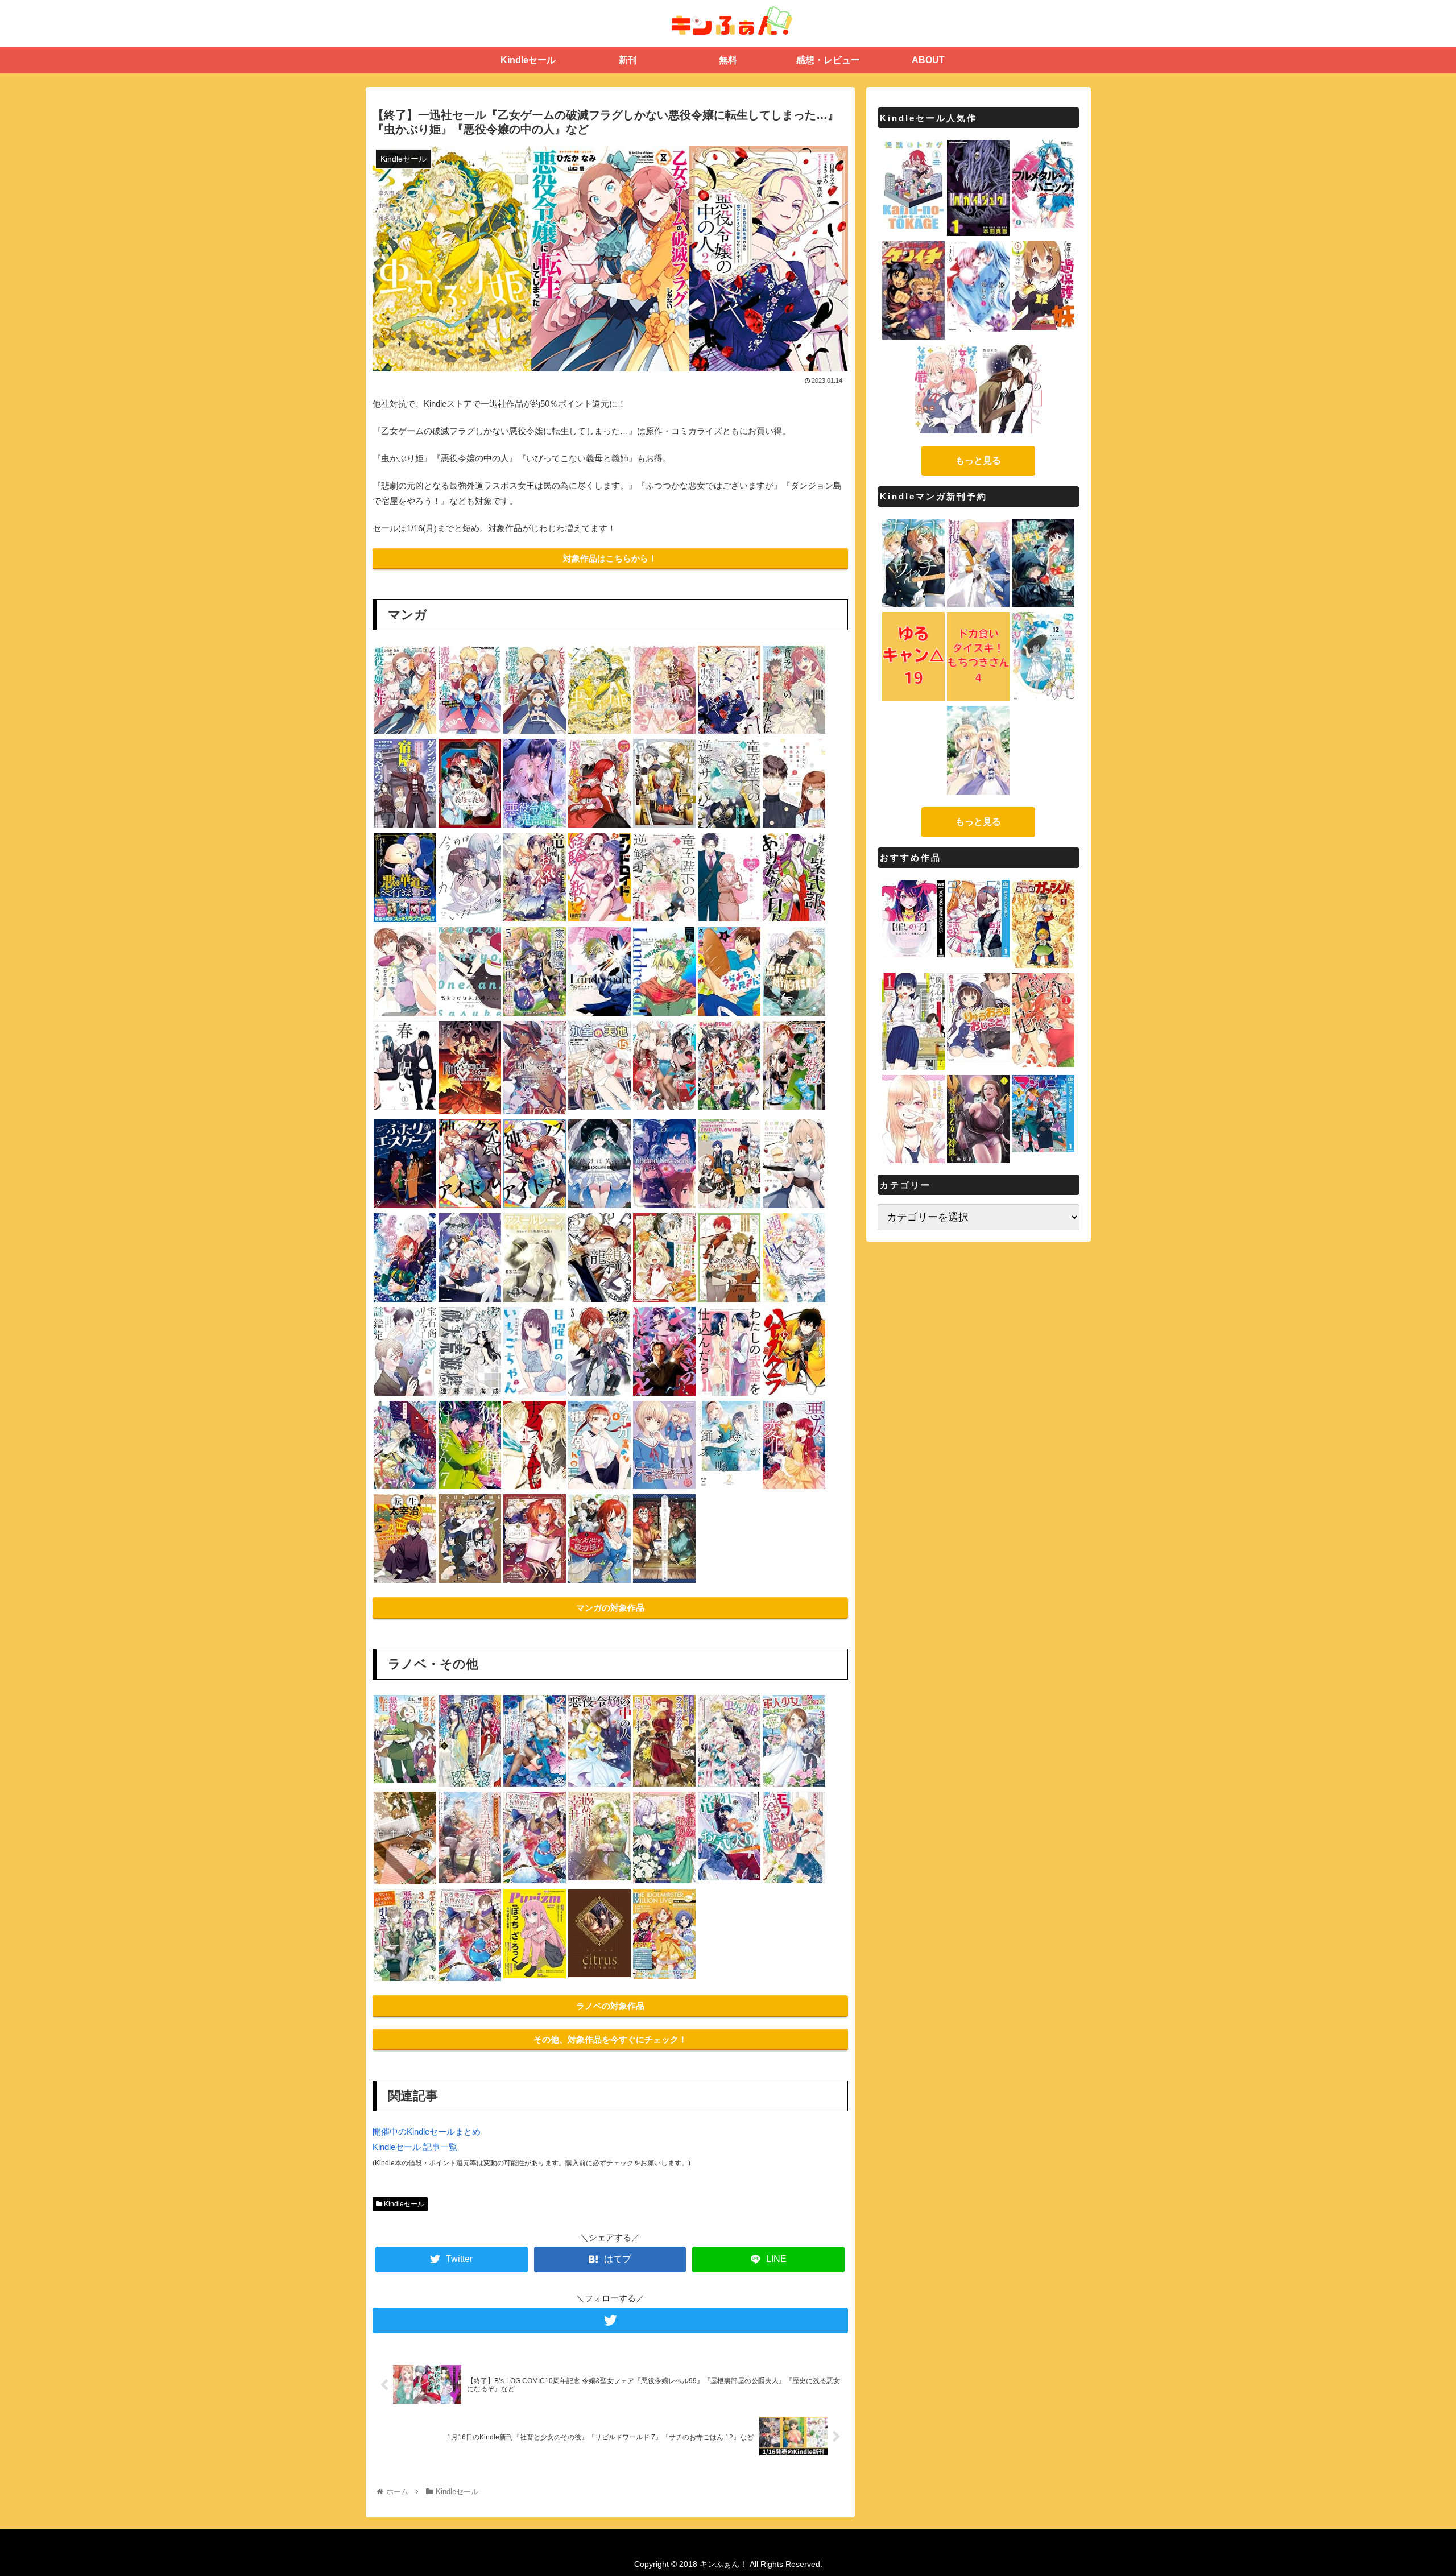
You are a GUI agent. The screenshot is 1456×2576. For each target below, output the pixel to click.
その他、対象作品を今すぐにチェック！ (610, 2039)
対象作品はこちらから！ (610, 558)
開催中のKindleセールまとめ (427, 2131)
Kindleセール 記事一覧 (415, 2147)
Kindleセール (403, 2204)
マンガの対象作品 (610, 1608)
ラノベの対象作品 (610, 2006)
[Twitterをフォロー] (610, 2320)
